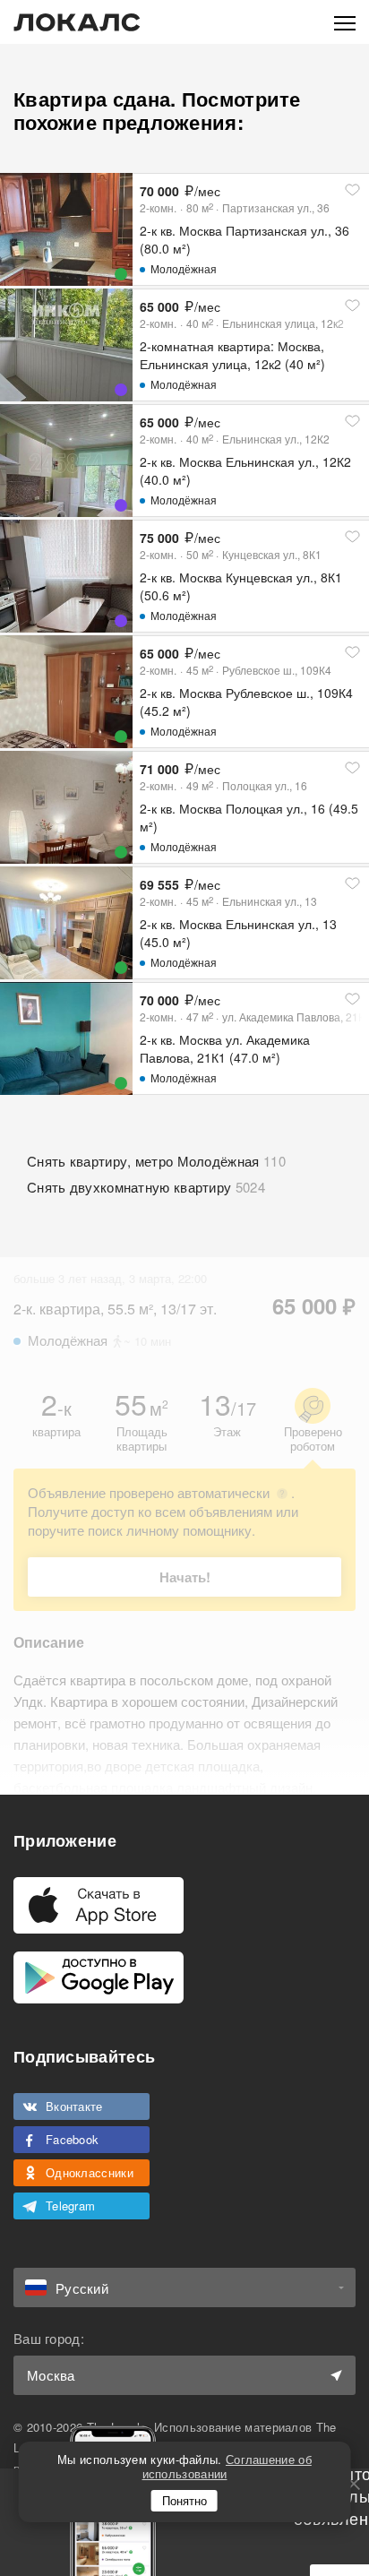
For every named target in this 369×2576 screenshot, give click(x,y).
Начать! (185, 1577)
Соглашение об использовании (227, 2466)
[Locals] (77, 22)
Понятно (184, 2500)
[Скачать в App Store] (99, 1905)
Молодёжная (184, 268)
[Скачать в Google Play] (99, 1977)
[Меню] (345, 22)
